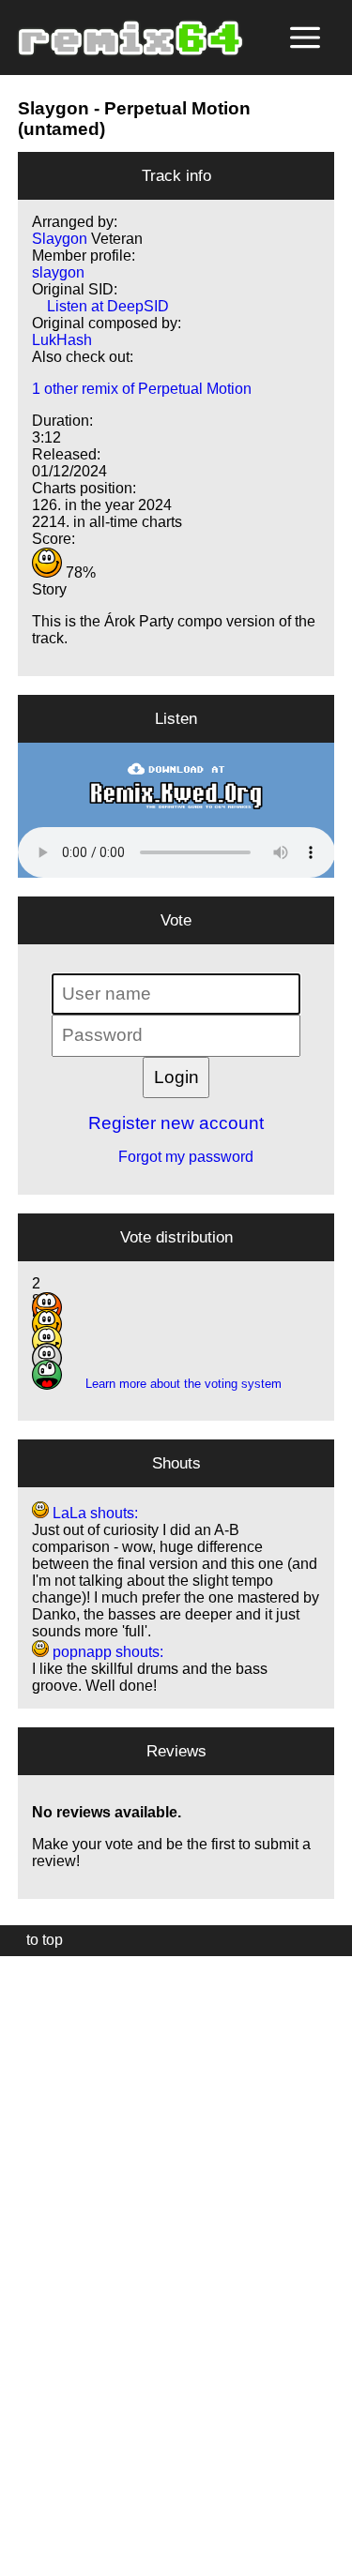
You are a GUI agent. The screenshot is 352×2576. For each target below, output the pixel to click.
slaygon (58, 272)
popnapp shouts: (106, 1652)
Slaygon (54, 108)
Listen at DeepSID (100, 306)
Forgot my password (176, 1157)
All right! (20, 2504)
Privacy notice (25, 2559)
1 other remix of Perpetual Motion (142, 389)
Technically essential (38, 2264)
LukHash (62, 340)
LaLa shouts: (93, 1513)
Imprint (23, 2533)
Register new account (176, 1123)
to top (35, 1940)
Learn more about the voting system (176, 1384)
